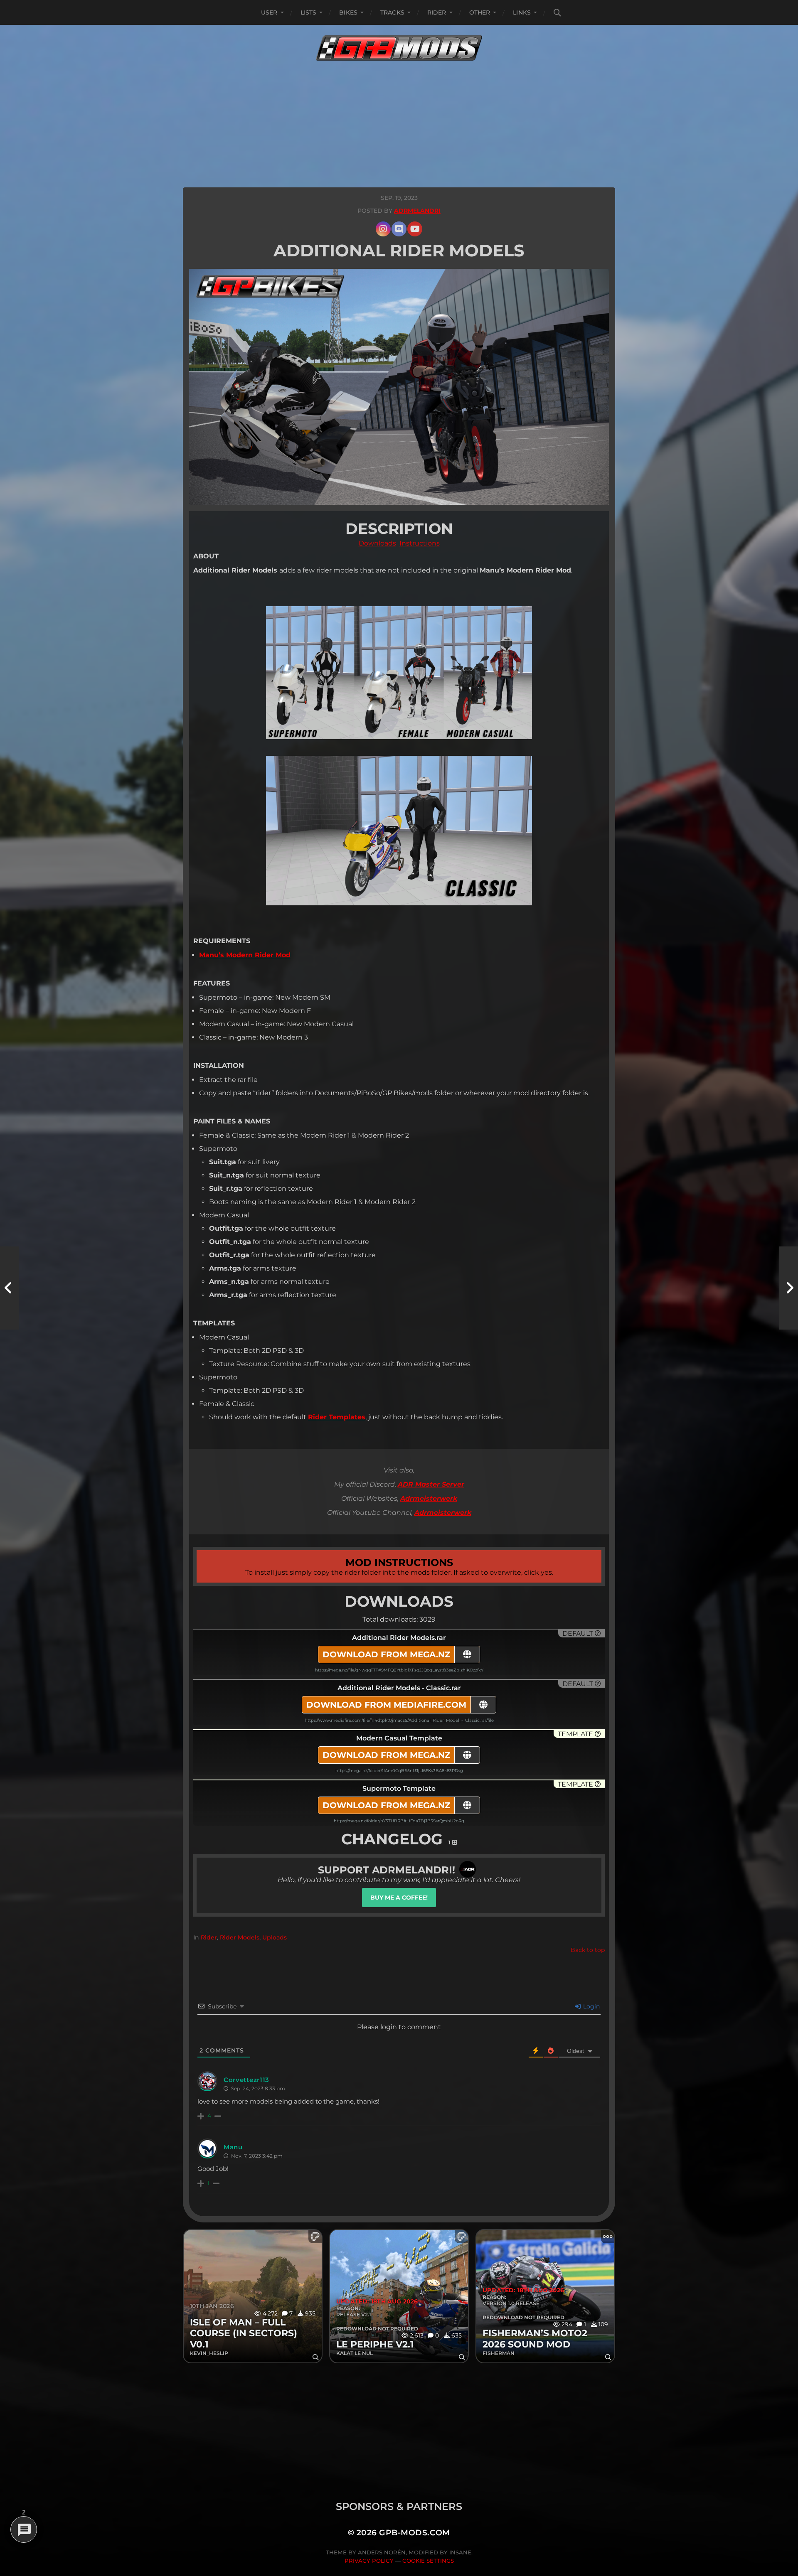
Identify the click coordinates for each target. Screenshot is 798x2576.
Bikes (348, 12)
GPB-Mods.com (415, 2533)
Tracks (392, 12)
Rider (437, 12)
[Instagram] (383, 229)
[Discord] (399, 229)
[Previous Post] (9, 1288)
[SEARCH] (557, 13)
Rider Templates (337, 1417)
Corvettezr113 (246, 2080)
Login (591, 2006)
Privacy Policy (369, 2561)
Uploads (275, 1937)
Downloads (377, 543)
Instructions (420, 543)
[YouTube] (415, 229)
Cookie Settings (428, 2561)
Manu (233, 2147)
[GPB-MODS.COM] (399, 48)
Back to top (588, 1950)
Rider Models (240, 1937)
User (269, 12)
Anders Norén (382, 2552)
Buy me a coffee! (399, 1898)
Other (480, 12)
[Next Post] (789, 1288)
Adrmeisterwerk (429, 1498)
